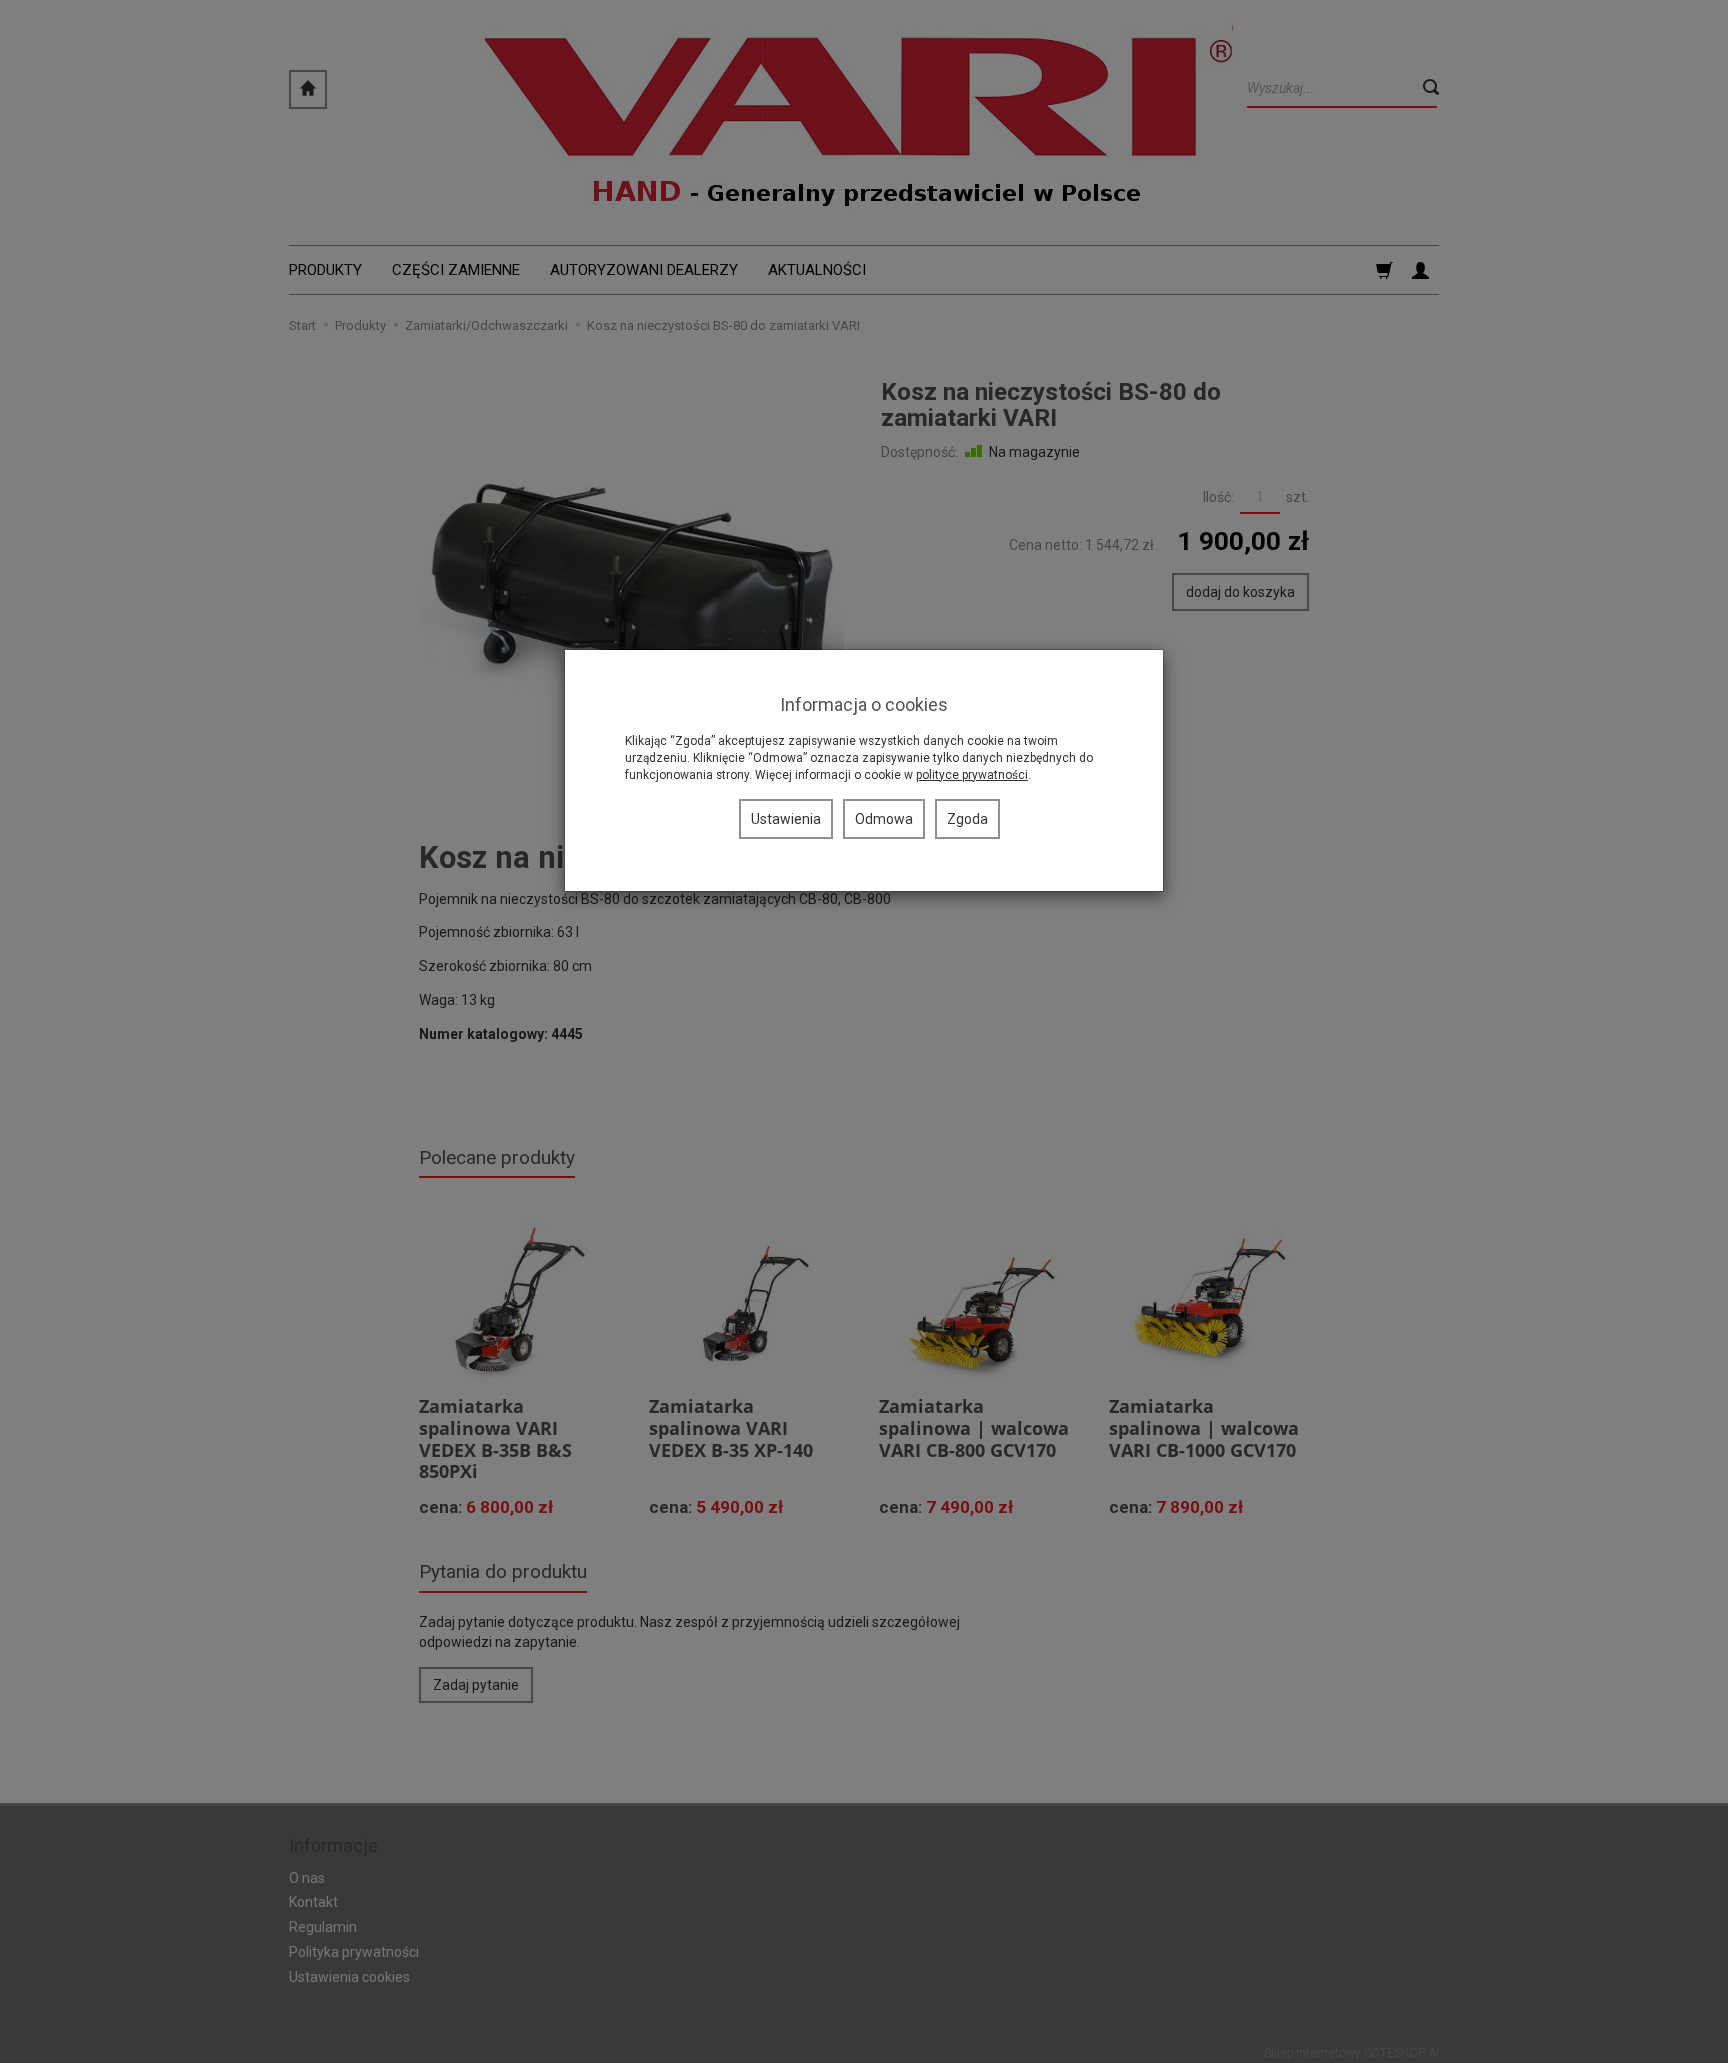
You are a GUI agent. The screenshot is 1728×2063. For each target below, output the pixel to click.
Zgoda (967, 819)
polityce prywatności (972, 775)
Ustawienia (786, 819)
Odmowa (884, 819)
